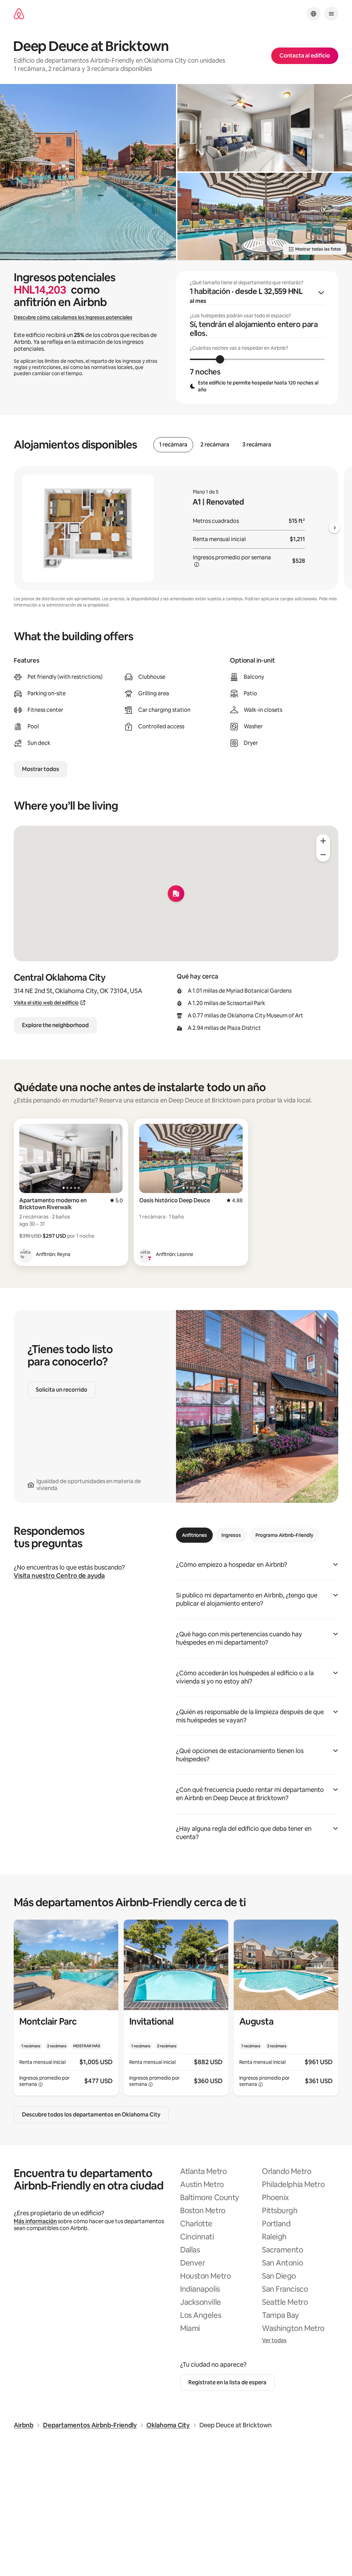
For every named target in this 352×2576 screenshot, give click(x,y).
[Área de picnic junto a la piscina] (265, 217)
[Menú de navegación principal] (331, 14)
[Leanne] (145, 1254)
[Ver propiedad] (66, 2008)
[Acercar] (323, 841)
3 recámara (257, 445)
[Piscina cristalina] (88, 172)
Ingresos (231, 1535)
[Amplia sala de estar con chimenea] (265, 128)
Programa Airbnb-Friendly (284, 1535)
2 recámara (215, 445)
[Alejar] (323, 855)
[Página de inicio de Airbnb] (19, 14)
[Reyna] (25, 1254)
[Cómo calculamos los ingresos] (197, 564)
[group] (257, 338)
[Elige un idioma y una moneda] (313, 14)
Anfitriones (194, 1535)
